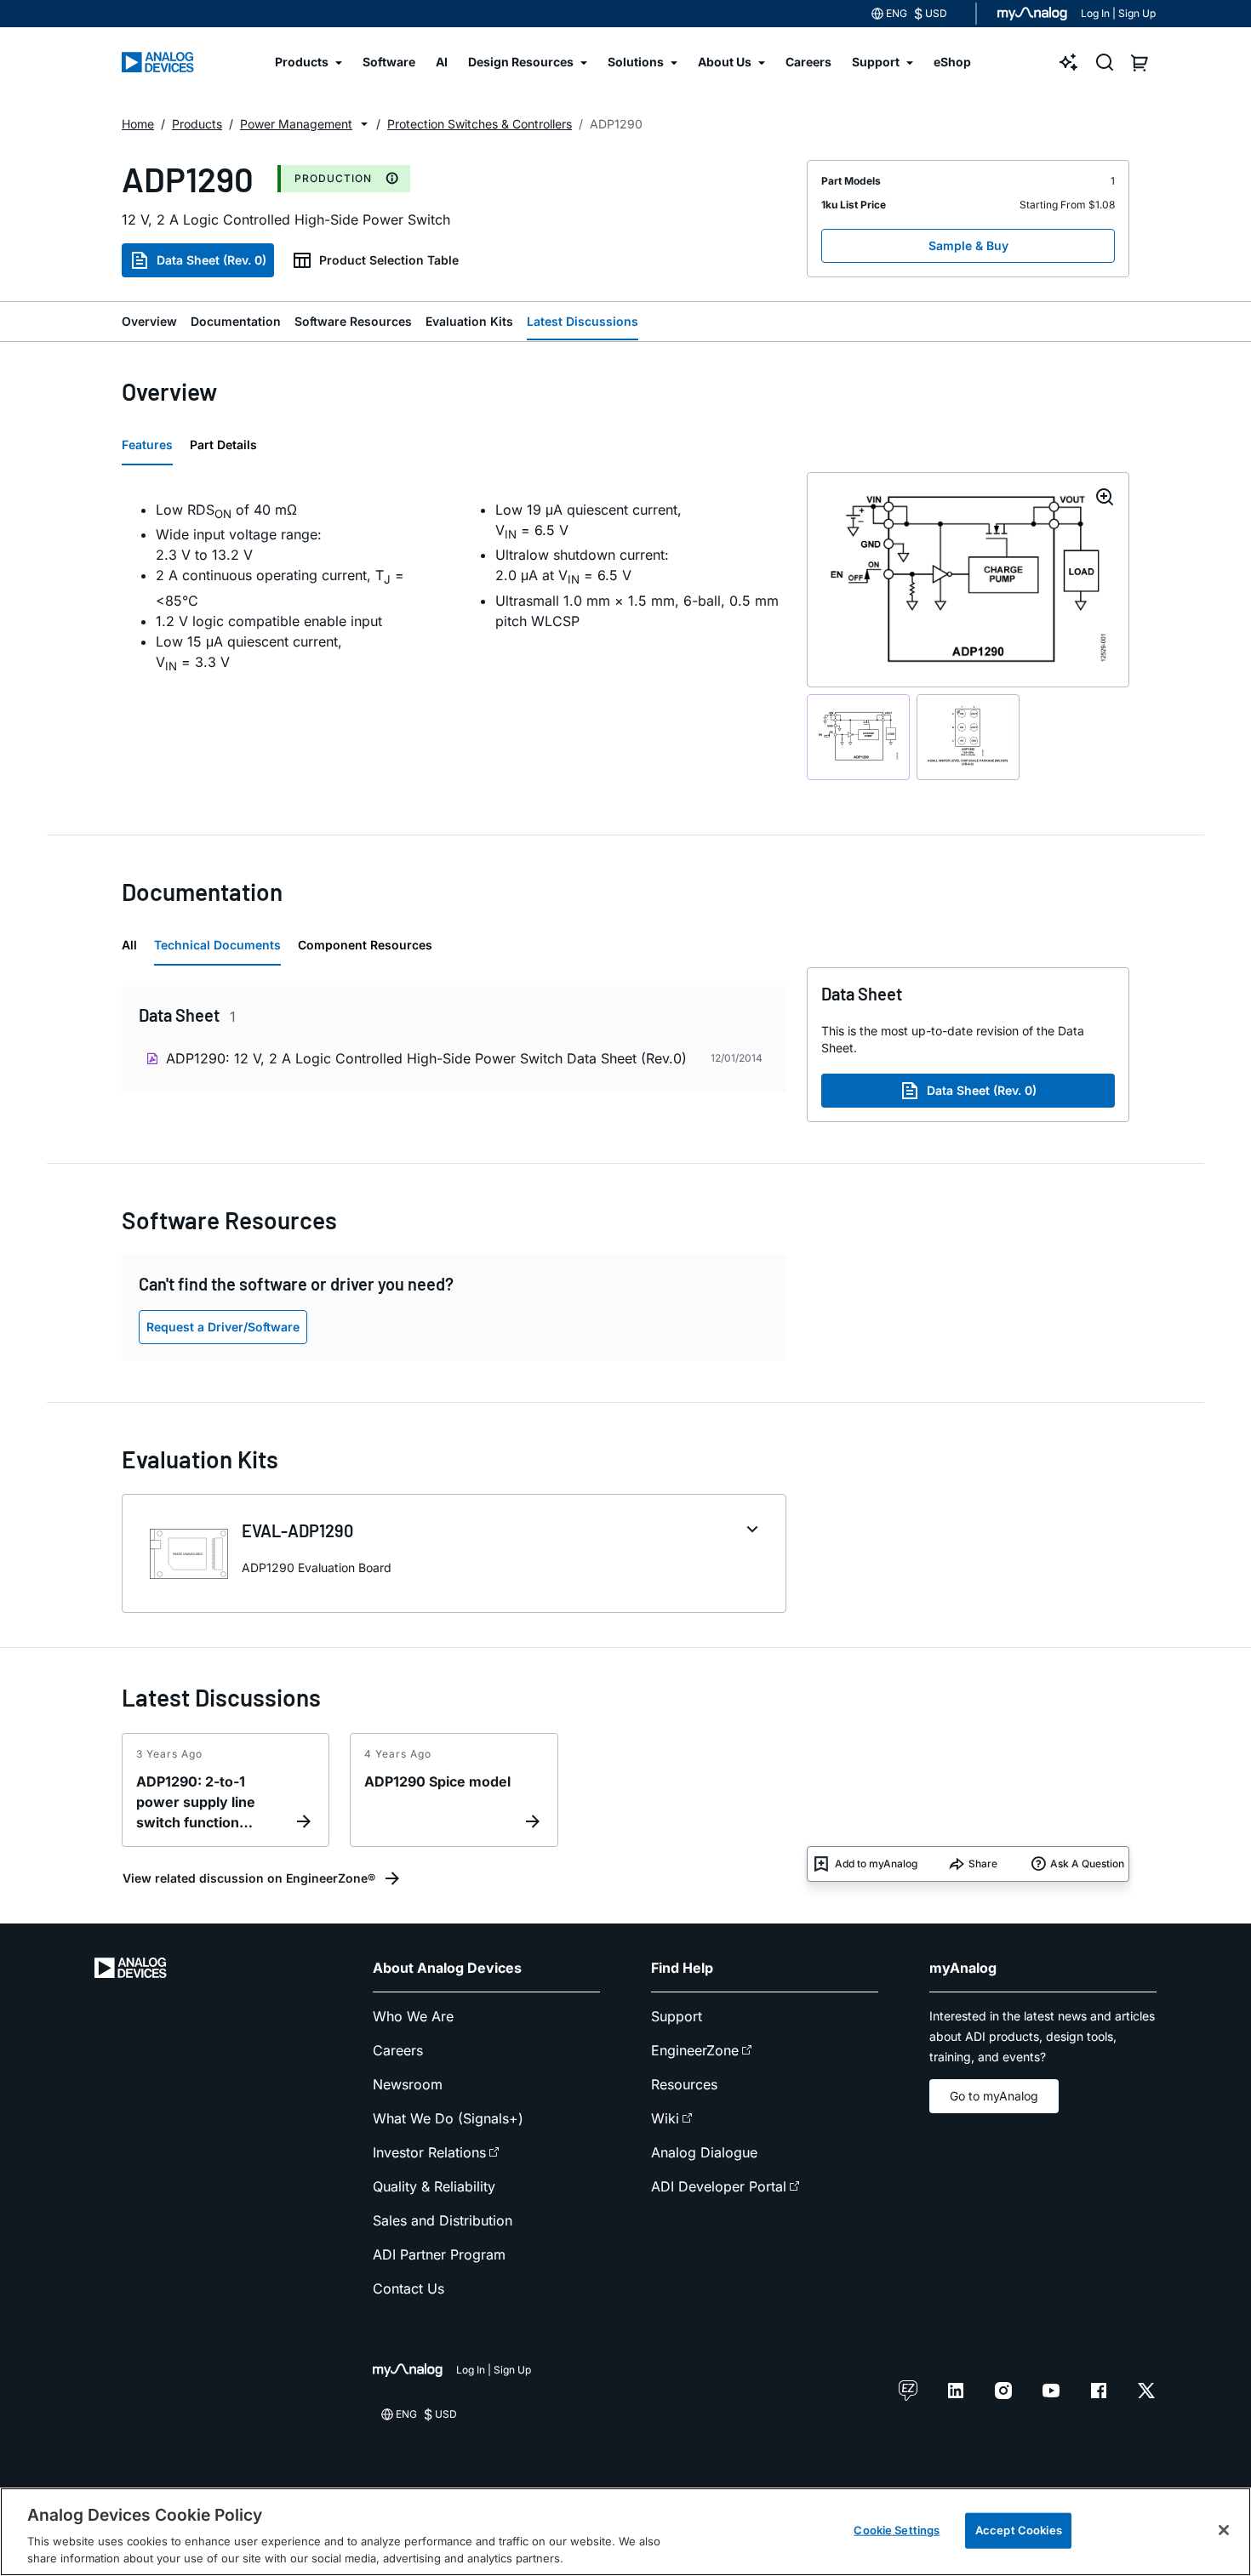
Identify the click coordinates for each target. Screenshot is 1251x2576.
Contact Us (408, 2288)
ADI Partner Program (439, 2254)
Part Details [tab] (223, 445)
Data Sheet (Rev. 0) (211, 260)
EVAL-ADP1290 (297, 1530)
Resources (684, 2084)
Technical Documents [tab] (217, 945)
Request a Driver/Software (223, 1327)
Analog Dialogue (704, 2152)
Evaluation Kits (469, 321)
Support (677, 2016)
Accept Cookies (1019, 2530)
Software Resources (353, 321)
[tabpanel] (454, 588)
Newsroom (408, 2084)
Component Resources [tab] (365, 945)
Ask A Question (1087, 1864)
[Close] (1224, 2530)
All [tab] (129, 945)
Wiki (665, 2118)
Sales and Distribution (443, 2220)
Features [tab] (147, 445)
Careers (398, 2050)
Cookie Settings (897, 2530)
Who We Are (413, 2016)
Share (983, 1864)
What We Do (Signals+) (448, 2118)
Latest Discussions (583, 321)
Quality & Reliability (434, 2186)
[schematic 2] (968, 737)
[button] (364, 124)
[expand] (752, 1530)
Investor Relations (429, 2152)
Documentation (236, 321)
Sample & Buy (968, 245)
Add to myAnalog (876, 1864)
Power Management (296, 124)
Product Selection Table (389, 260)
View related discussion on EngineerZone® (249, 1878)
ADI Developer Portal (719, 2186)
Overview (149, 321)
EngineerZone (695, 2050)
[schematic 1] (858, 737)
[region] (625, 2532)
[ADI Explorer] (1069, 62)
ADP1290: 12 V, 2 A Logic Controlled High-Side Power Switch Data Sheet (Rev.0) (426, 1058)
